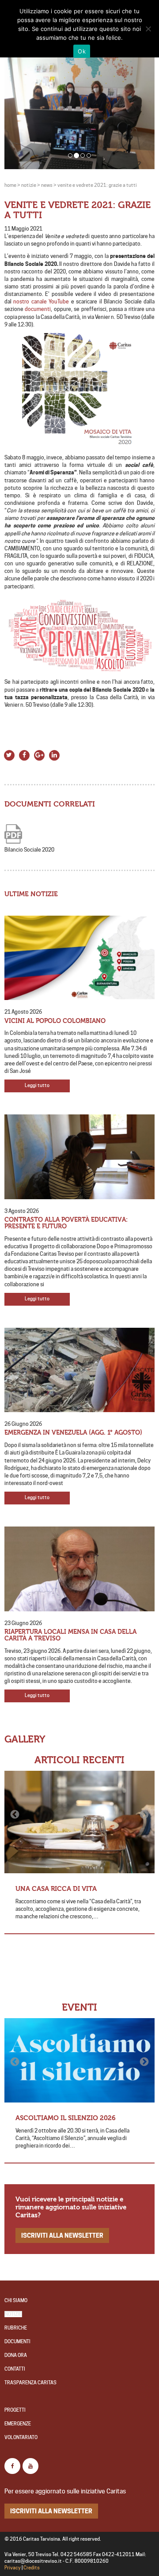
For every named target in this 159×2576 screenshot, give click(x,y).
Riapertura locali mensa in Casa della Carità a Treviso (70, 1635)
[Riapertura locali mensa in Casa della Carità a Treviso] (79, 1569)
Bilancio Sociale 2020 (29, 850)
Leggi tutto (37, 1085)
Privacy (13, 2568)
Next (144, 1815)
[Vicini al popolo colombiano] (79, 958)
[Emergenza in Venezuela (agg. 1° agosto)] (79, 1370)
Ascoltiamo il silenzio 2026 (66, 2118)
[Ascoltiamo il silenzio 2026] (79, 2061)
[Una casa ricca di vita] (79, 1822)
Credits (32, 2568)
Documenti (17, 2342)
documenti (38, 309)
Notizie (13, 2314)
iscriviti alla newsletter (62, 2235)
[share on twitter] (9, 754)
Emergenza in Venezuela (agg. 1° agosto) (73, 1433)
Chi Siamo (16, 2301)
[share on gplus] (39, 754)
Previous (15, 1815)
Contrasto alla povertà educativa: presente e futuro (66, 1223)
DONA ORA (16, 2355)
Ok (82, 51)
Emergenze (18, 2424)
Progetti (15, 2410)
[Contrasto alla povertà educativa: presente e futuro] (79, 1157)
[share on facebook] (24, 754)
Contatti (15, 2369)
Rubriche (16, 2328)
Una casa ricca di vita (56, 1889)
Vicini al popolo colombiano (55, 1021)
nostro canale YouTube (41, 301)
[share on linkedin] (54, 754)
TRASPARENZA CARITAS (30, 2383)
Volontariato (21, 2438)
